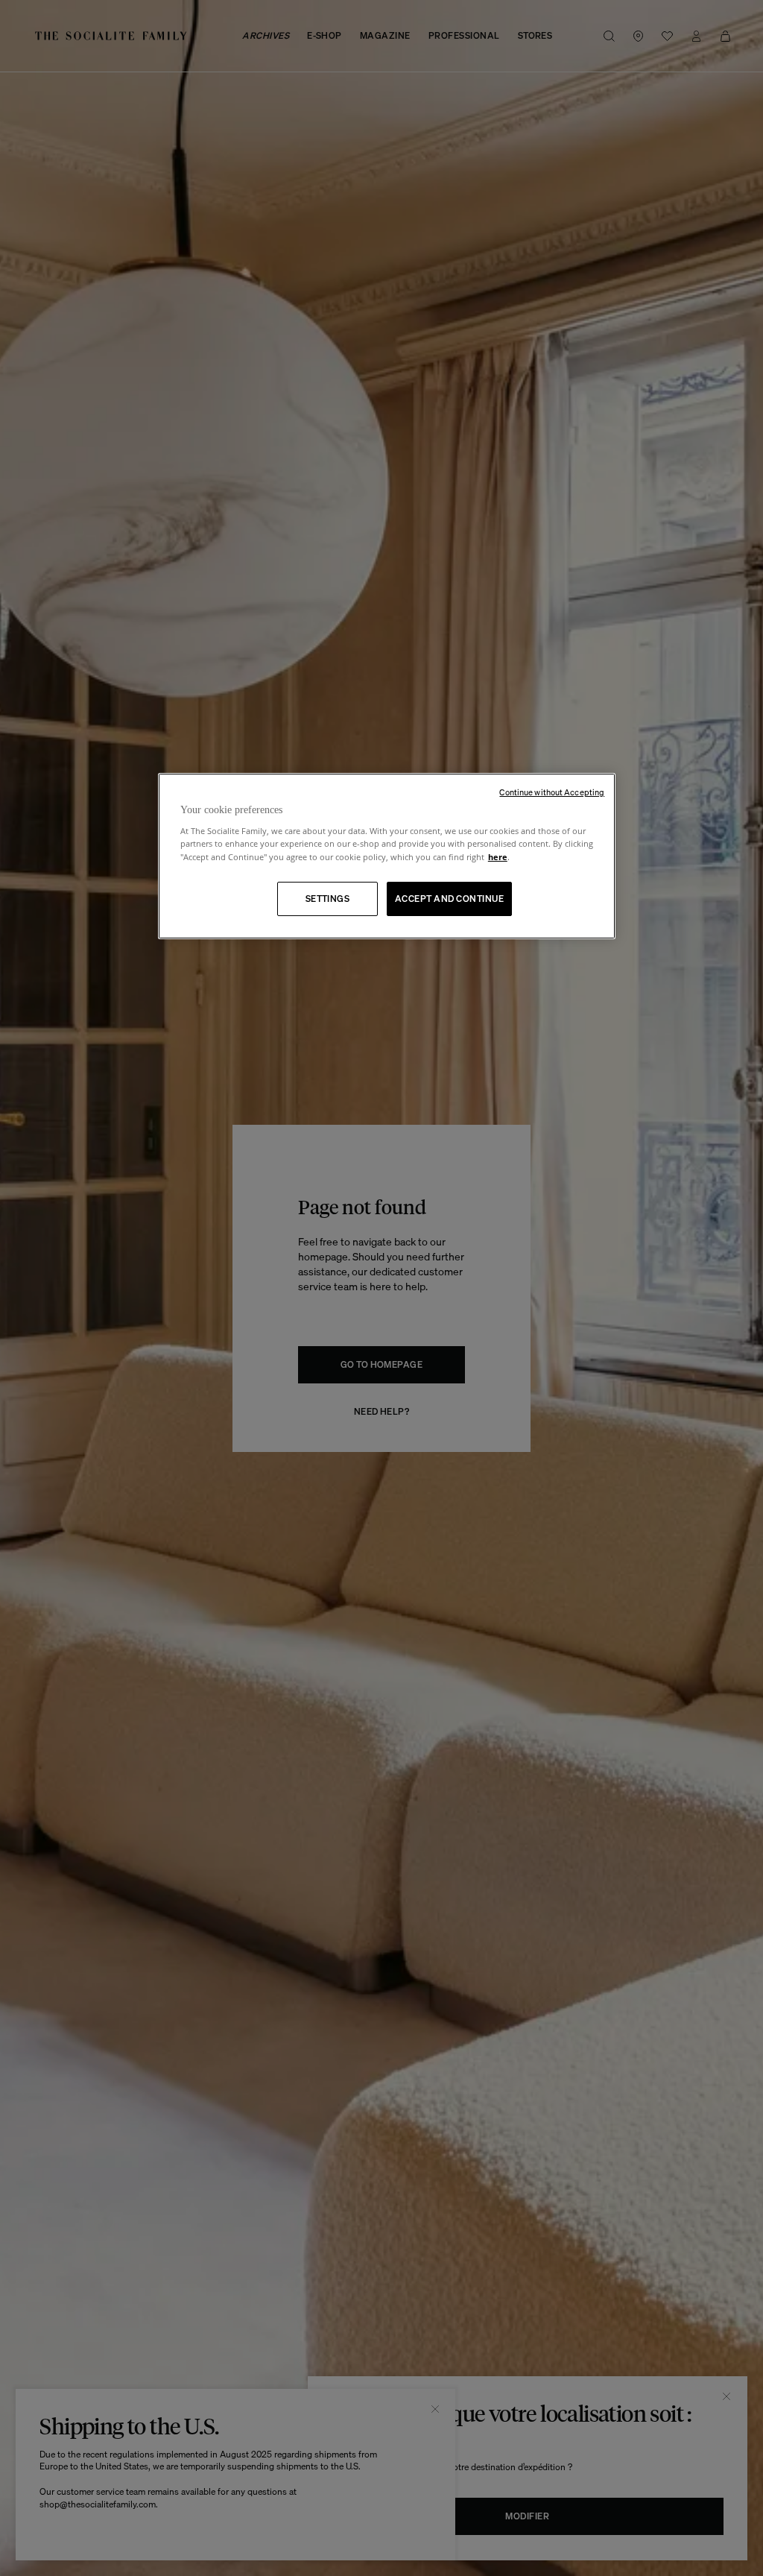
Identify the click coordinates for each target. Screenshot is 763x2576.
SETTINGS (328, 899)
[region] (387, 856)
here (498, 857)
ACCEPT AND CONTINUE (449, 899)
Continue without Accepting (552, 792)
